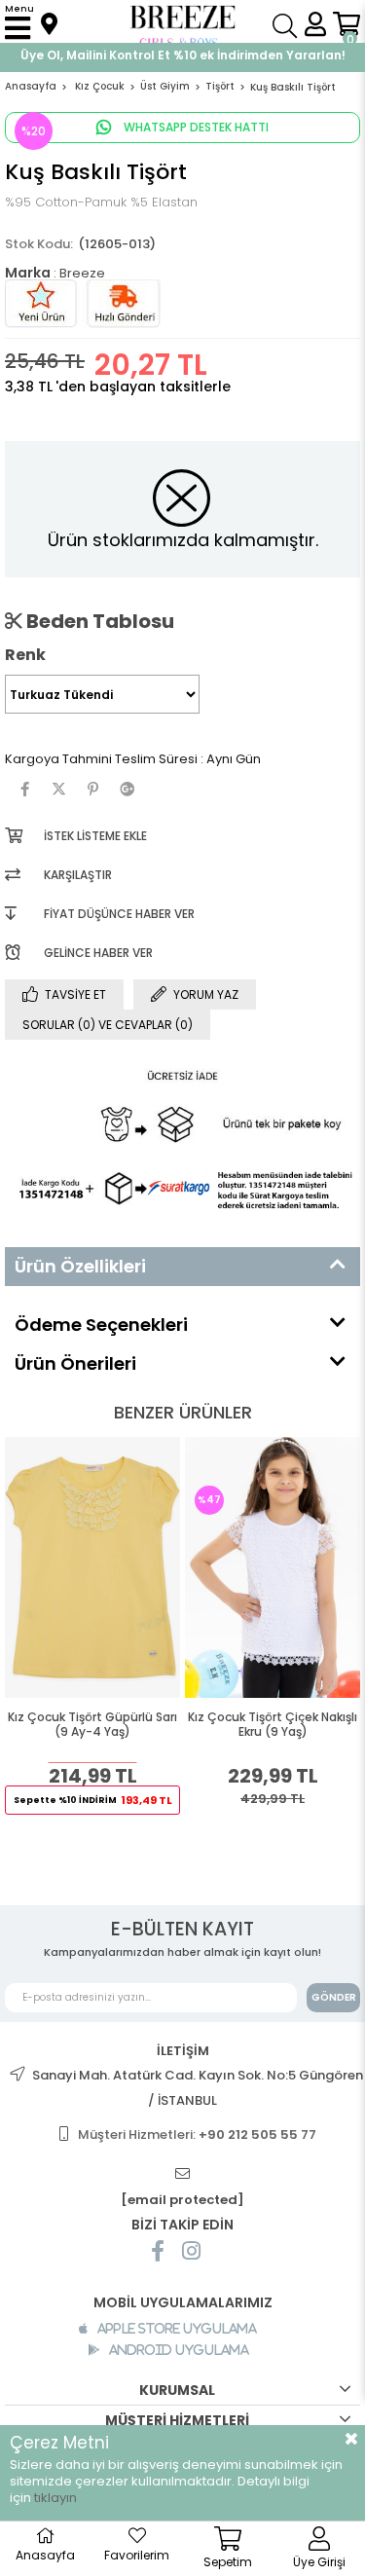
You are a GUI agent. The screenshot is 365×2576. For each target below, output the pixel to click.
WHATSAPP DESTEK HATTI (195, 127)
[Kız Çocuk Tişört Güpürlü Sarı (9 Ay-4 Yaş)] (92, 1567)
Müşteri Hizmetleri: (197, 2134)
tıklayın (55, 2498)
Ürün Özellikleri (80, 1266)
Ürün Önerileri (75, 1363)
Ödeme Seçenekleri (101, 1325)
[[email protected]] (183, 2174)
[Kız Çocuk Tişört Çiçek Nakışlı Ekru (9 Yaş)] (273, 1567)
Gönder (334, 1997)
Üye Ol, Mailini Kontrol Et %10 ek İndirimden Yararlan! (183, 55)
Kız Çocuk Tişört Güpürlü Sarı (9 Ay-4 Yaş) (92, 1725)
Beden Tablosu (98, 621)
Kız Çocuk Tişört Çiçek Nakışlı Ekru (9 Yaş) (273, 1725)
